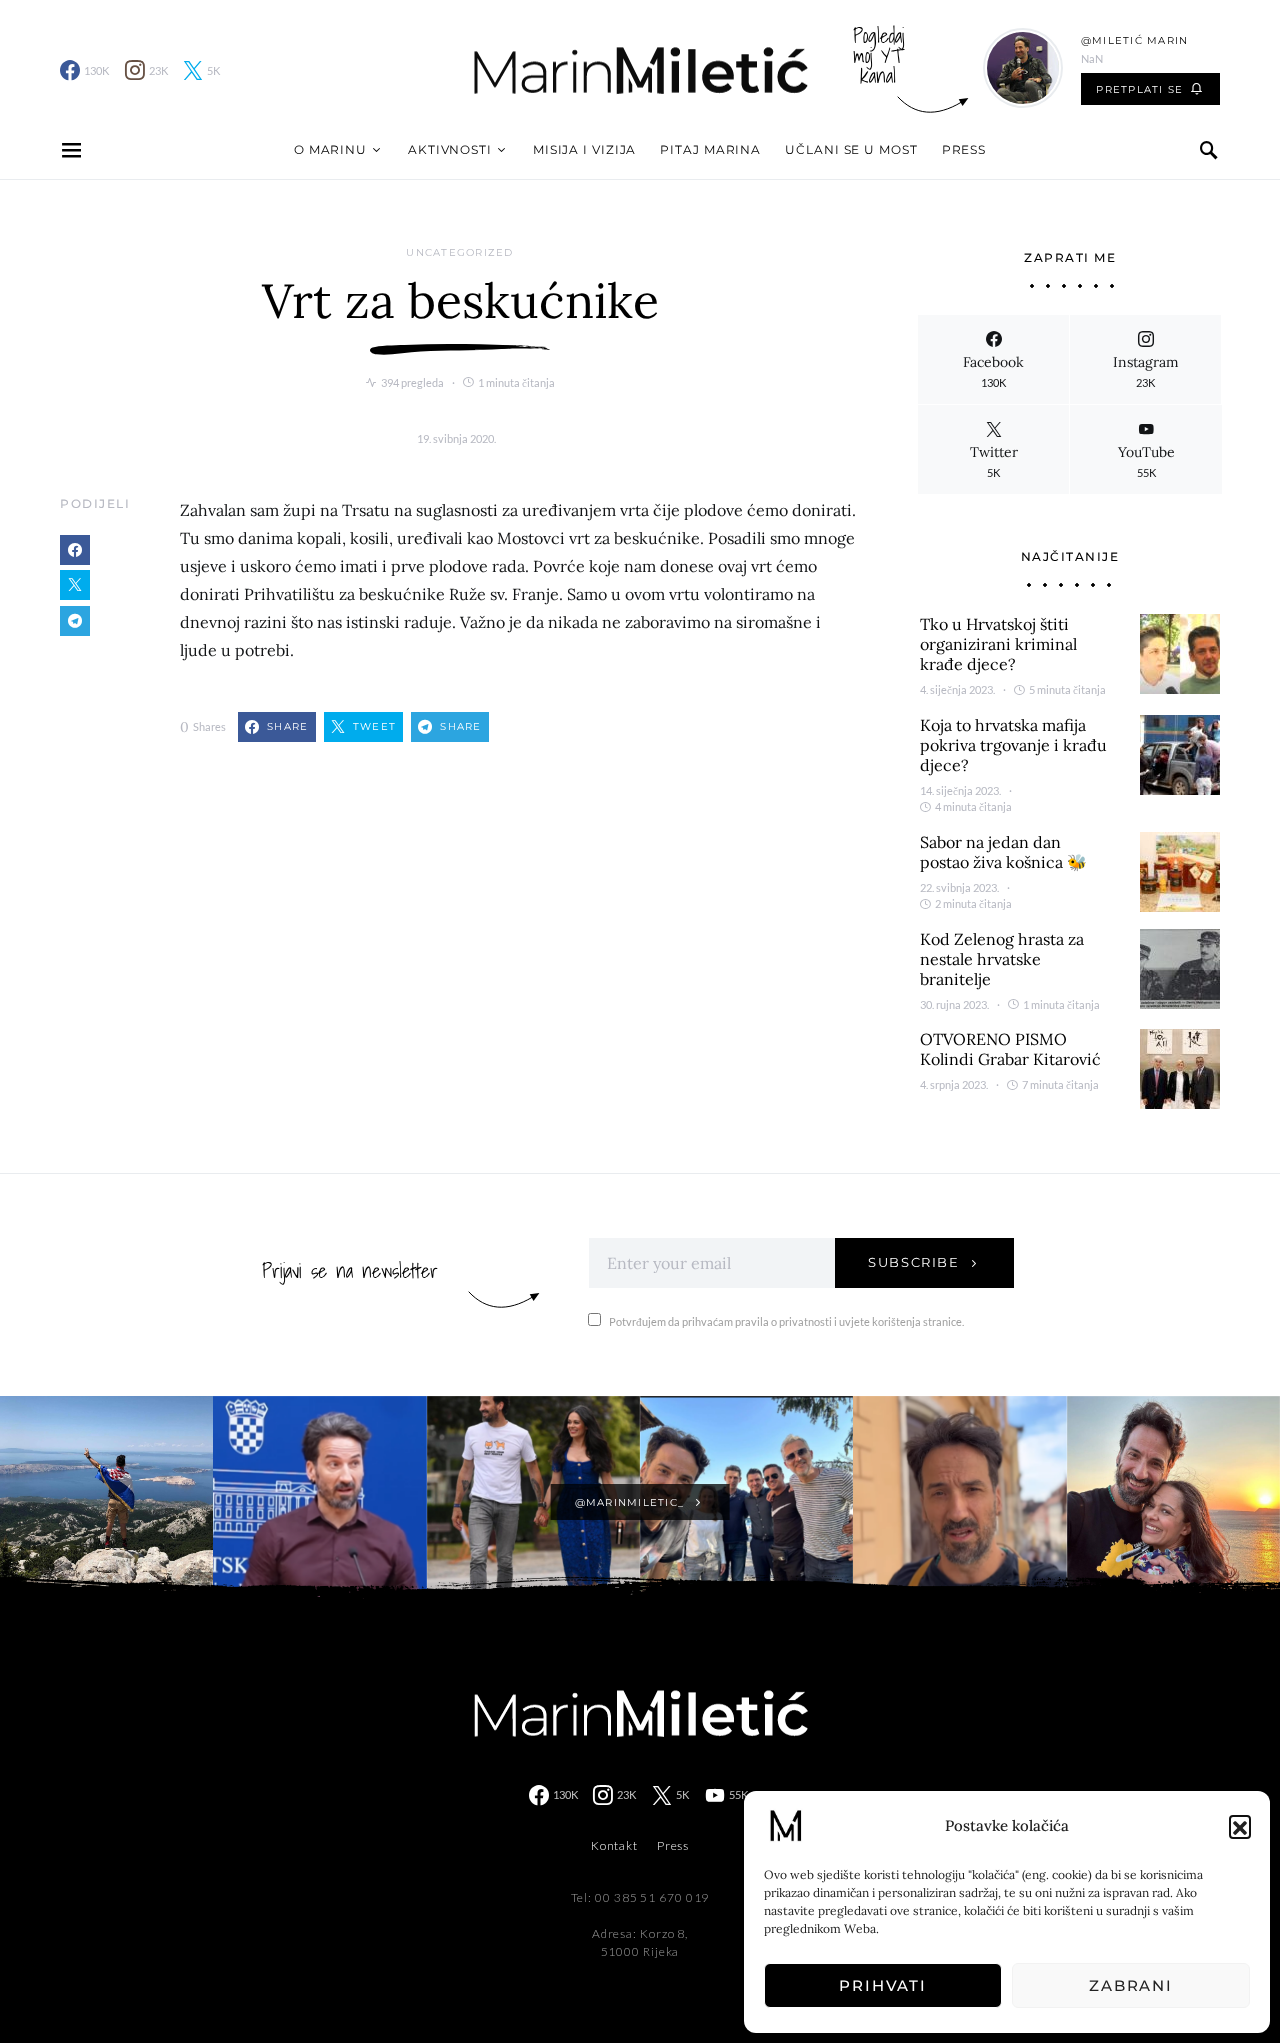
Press (964, 149)
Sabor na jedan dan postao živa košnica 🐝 (1003, 852)
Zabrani (1131, 1985)
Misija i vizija (585, 149)
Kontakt (614, 1845)
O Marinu (330, 149)
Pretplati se (1139, 89)
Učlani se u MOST (851, 149)
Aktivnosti (450, 149)
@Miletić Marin (1135, 40)
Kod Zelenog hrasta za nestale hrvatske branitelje (1002, 959)
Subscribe (914, 1262)
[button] (1240, 1826)
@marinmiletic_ (630, 1502)
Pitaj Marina (710, 149)
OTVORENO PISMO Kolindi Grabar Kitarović (1010, 1049)
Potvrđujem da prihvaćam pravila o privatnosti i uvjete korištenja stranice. (786, 1321)
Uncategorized (459, 252)
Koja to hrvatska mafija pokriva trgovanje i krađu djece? (1013, 745)
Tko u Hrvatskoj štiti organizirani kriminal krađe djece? (998, 644)
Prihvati (883, 1985)
